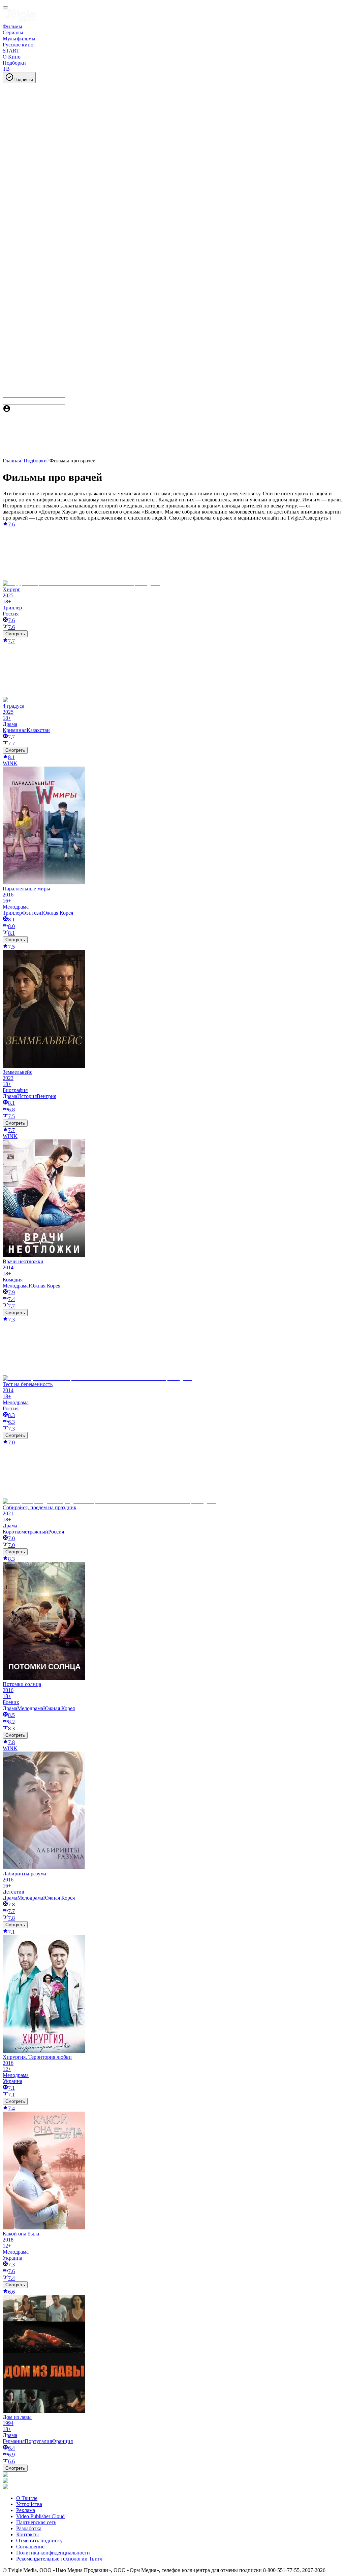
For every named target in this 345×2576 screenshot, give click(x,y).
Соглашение (30, 2547)
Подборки (35, 461)
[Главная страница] (20, 20)
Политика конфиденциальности (53, 2553)
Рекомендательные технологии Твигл (59, 2559)
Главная (12, 461)
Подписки (23, 80)
